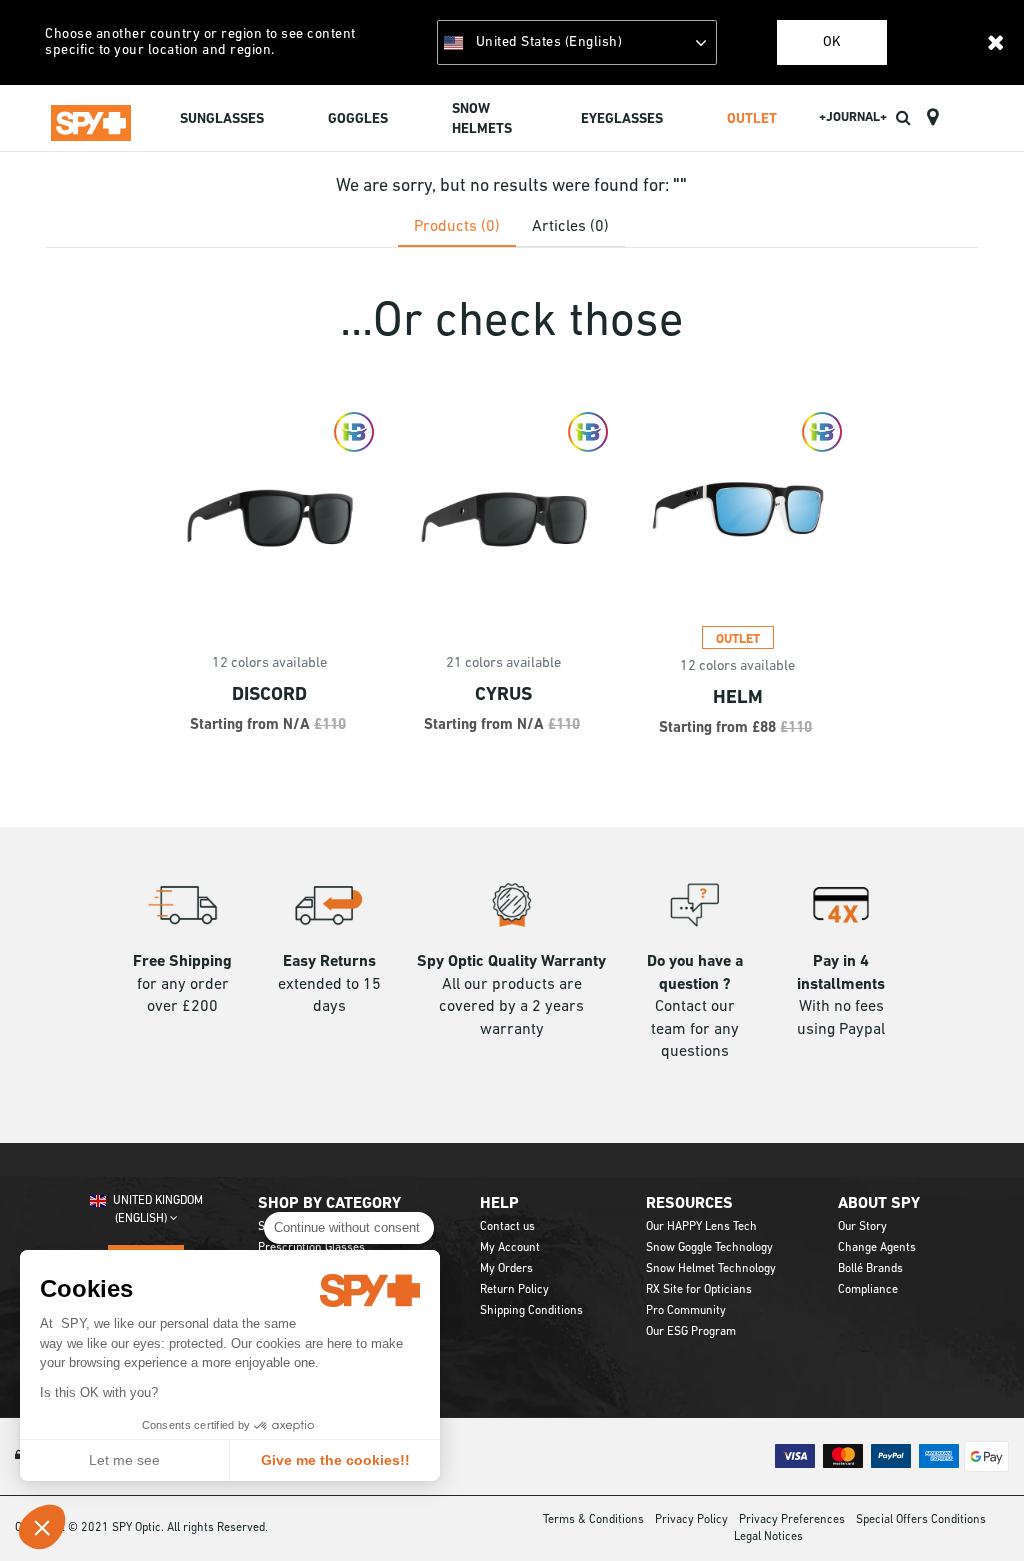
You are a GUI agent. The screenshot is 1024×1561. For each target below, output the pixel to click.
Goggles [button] (358, 119)
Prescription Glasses (311, 1248)
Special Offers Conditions (921, 1520)
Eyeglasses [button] (622, 119)
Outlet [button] (752, 119)
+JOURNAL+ (853, 117)
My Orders (506, 1269)
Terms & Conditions (593, 1520)
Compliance (868, 1290)
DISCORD (269, 695)
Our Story (862, 1227)
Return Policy (514, 1290)
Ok (832, 42)
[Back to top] (978, 1510)
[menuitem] (222, 121)
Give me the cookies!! (335, 1460)
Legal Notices (768, 1537)
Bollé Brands (870, 1269)
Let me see (124, 1460)
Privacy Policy (691, 1520)
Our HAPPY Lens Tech (701, 1227)
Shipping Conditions (531, 1311)
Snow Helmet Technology (711, 1269)
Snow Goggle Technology (709, 1248)
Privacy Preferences (792, 1520)
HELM (738, 698)
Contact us (507, 1227)
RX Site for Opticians (699, 1290)
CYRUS (503, 695)
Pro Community (686, 1311)
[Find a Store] (932, 118)
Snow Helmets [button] (482, 119)
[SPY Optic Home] (91, 118)
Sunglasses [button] (222, 119)
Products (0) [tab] (457, 227)
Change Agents (877, 1248)
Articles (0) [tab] (570, 227)
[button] (42, 1527)
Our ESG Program (691, 1332)
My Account (510, 1248)
